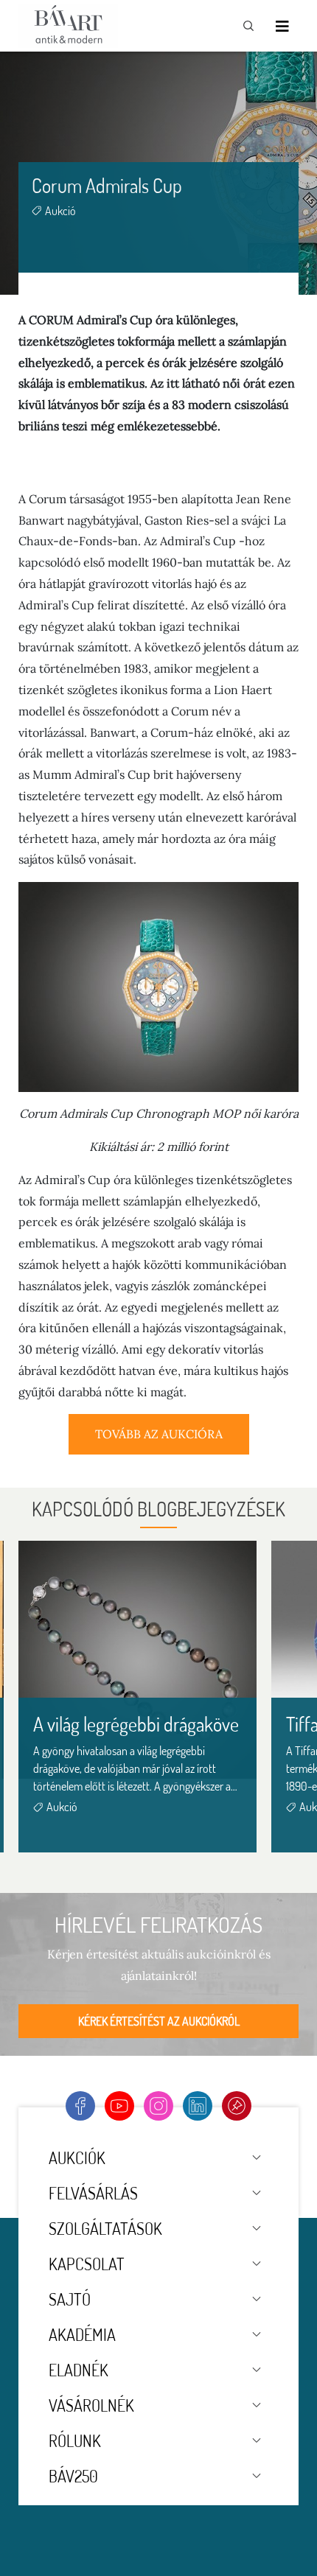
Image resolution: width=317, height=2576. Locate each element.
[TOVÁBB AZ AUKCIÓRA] (159, 1450)
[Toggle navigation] (282, 26)
